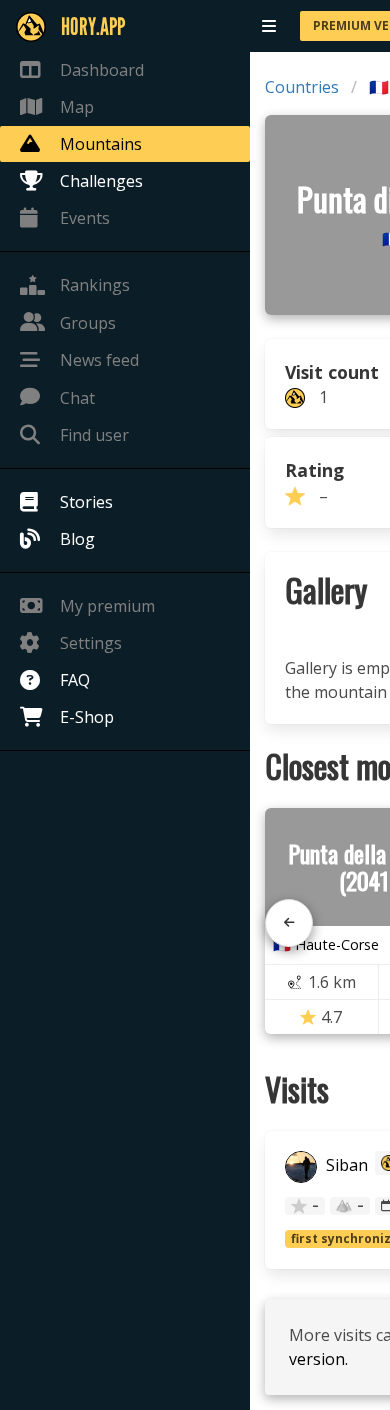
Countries (302, 87)
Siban (345, 1165)
